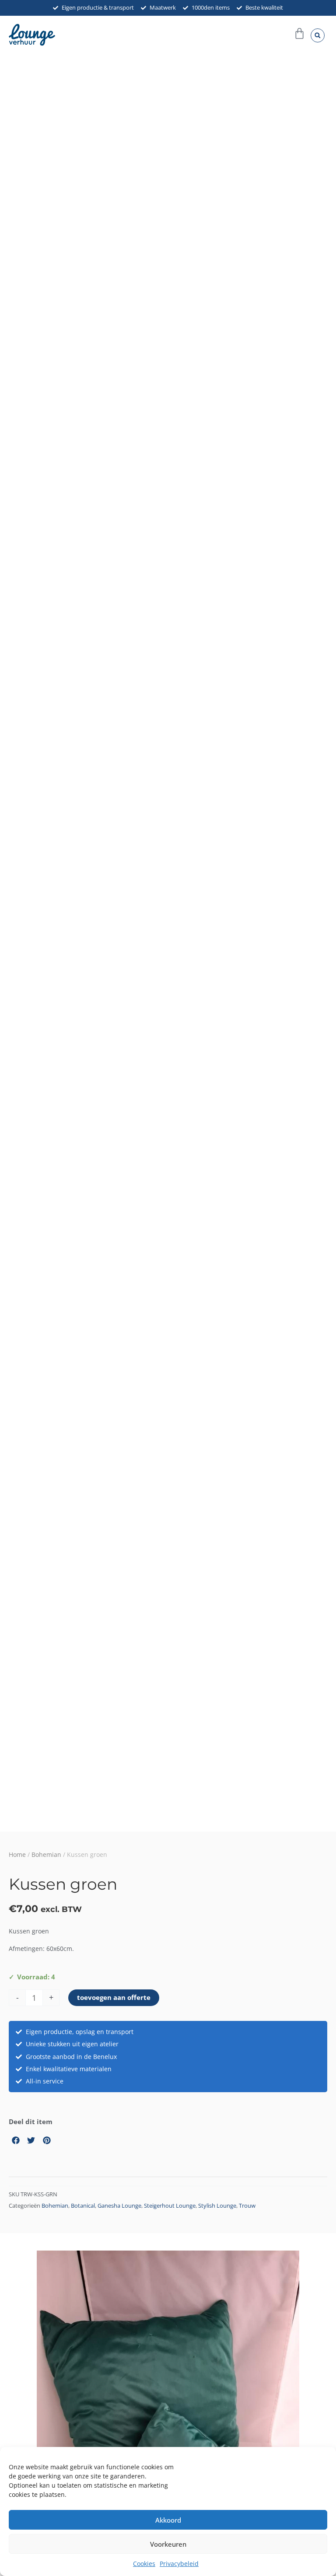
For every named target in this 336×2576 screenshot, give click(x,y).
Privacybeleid (179, 2564)
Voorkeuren (168, 2544)
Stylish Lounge (217, 2206)
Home (17, 1854)
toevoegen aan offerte (114, 1997)
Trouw (247, 2206)
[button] (318, 35)
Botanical (83, 2206)
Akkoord (168, 2520)
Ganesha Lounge (119, 2206)
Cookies (144, 2564)
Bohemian (46, 1854)
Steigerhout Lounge (170, 2206)
